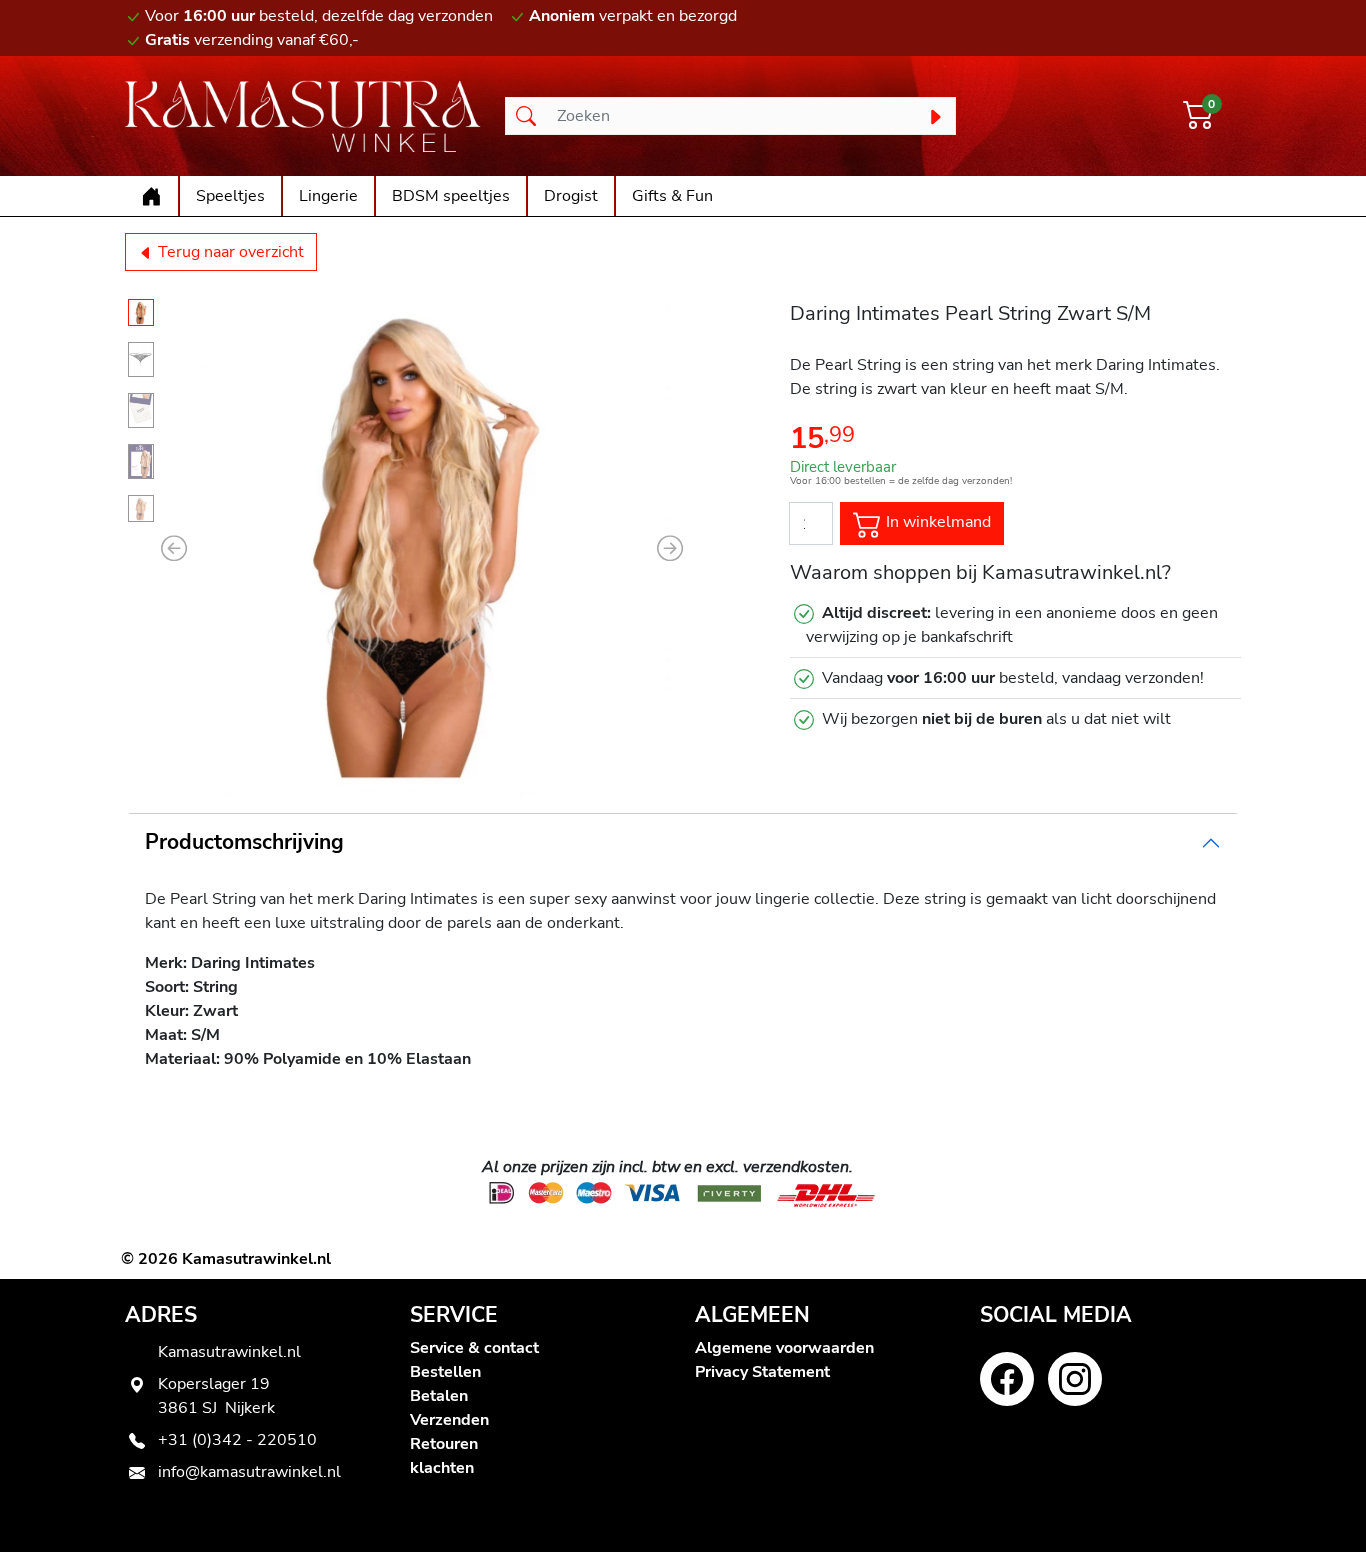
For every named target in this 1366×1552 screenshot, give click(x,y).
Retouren (444, 1444)
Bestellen (445, 1372)
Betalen (439, 1396)
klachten (442, 1468)
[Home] (151, 196)
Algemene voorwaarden (784, 1348)
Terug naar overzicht (229, 252)
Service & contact (474, 1348)
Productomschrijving (244, 842)
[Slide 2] (141, 359)
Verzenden (449, 1420)
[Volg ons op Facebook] (1007, 1379)
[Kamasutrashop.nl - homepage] (303, 116)
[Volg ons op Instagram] (1075, 1379)
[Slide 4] (141, 461)
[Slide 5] (141, 508)
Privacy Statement (762, 1372)
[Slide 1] (141, 312)
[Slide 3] (141, 410)
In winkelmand (936, 522)
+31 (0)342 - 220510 (237, 1440)
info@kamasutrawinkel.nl (249, 1472)
